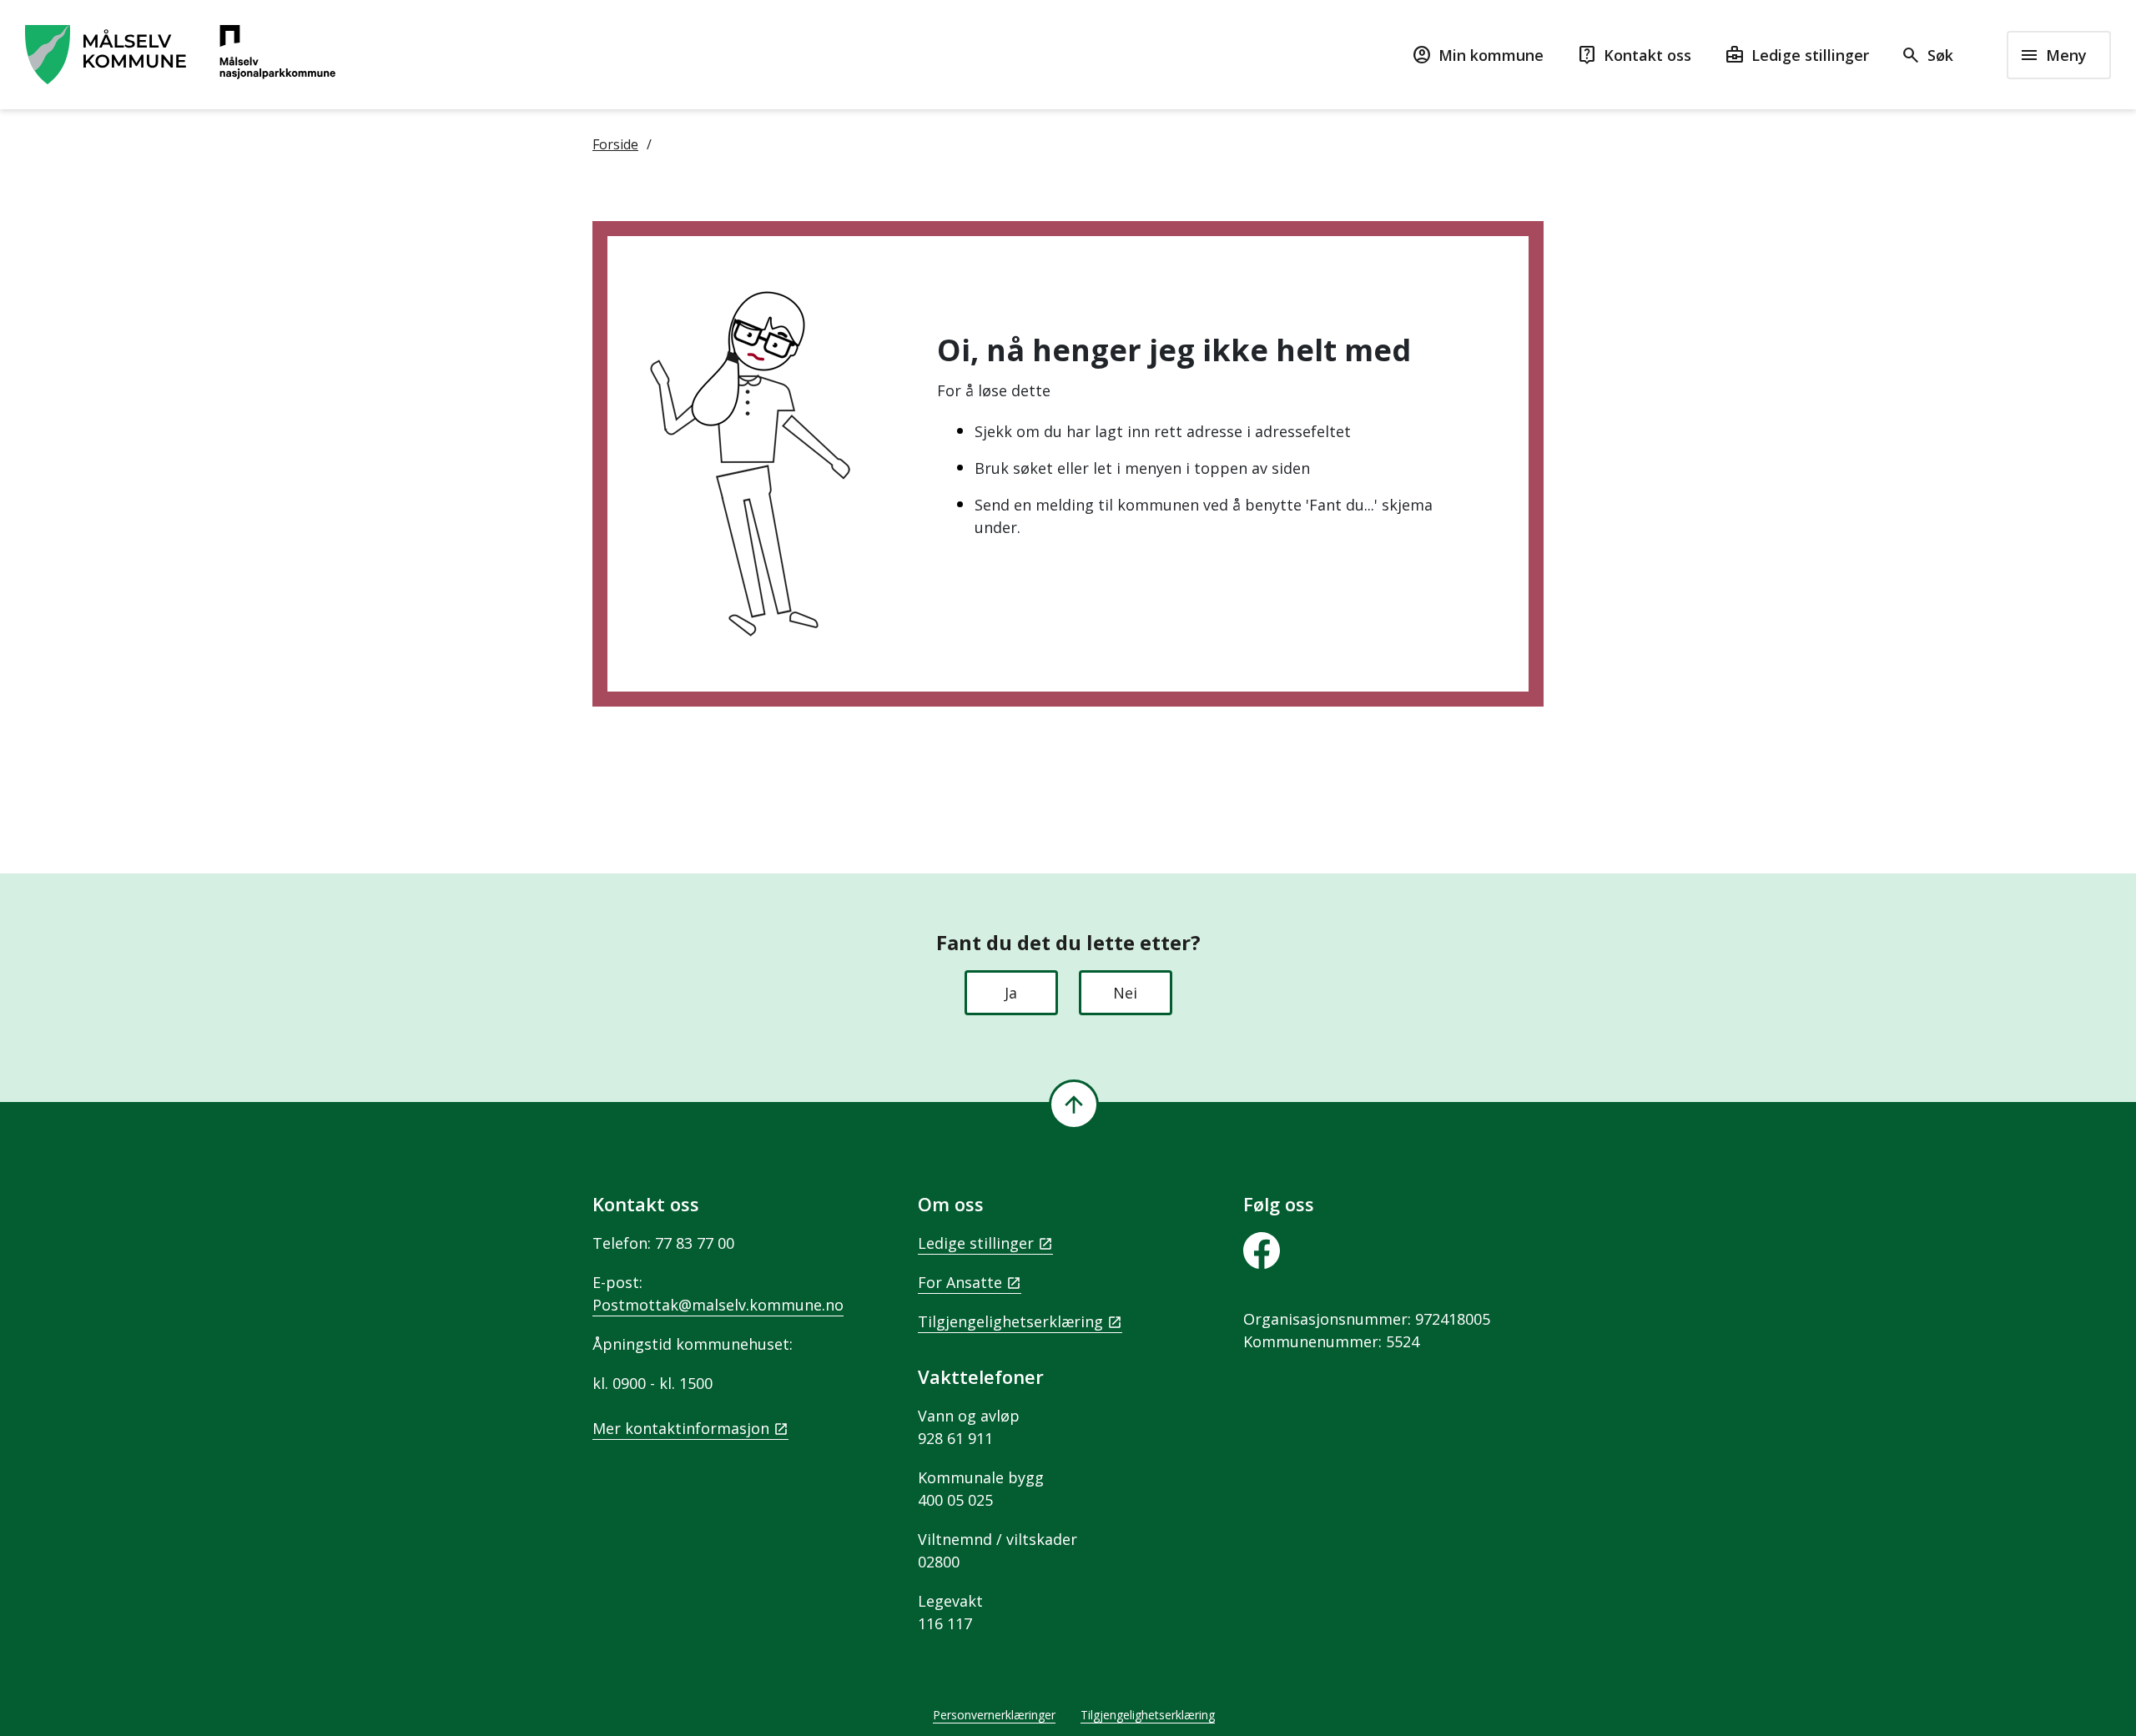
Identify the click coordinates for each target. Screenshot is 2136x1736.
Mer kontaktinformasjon (681, 1428)
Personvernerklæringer (994, 1715)
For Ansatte (960, 1282)
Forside (615, 144)
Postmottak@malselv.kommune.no (718, 1305)
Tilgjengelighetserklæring (1010, 1321)
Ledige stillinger (976, 1243)
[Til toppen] (1074, 1104)
